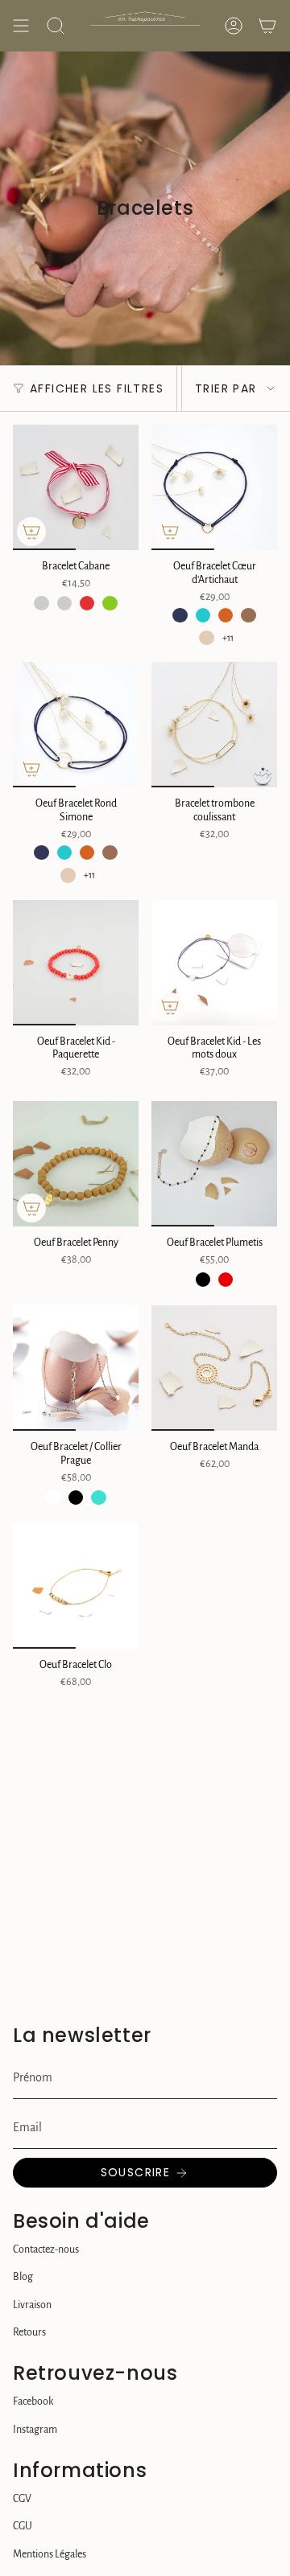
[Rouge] (226, 1280)
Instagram (35, 2430)
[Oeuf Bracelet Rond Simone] (76, 725)
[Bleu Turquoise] (203, 615)
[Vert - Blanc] (110, 603)
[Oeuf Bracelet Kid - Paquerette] (76, 963)
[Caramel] (226, 615)
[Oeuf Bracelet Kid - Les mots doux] (214, 963)
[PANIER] (267, 26)
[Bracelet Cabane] (76, 487)
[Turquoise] (98, 1498)
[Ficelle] (206, 638)
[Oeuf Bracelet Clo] (76, 1586)
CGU (23, 2526)
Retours (29, 2332)
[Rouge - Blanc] (87, 603)
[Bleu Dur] (41, 853)
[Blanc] (52, 1498)
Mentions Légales (50, 2554)
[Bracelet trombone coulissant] (214, 725)
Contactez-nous (46, 2249)
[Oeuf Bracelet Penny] (76, 1164)
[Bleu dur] (180, 615)
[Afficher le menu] (21, 26)
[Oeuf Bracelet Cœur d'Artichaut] (214, 487)
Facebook (33, 2401)
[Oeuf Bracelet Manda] (214, 1368)
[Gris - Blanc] (41, 603)
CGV (22, 2499)
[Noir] (203, 1280)
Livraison (32, 2305)
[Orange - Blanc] (64, 603)
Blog (23, 2277)
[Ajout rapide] (31, 532)
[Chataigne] (248, 615)
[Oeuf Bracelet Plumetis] (214, 1164)
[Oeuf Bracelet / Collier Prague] (76, 1368)
